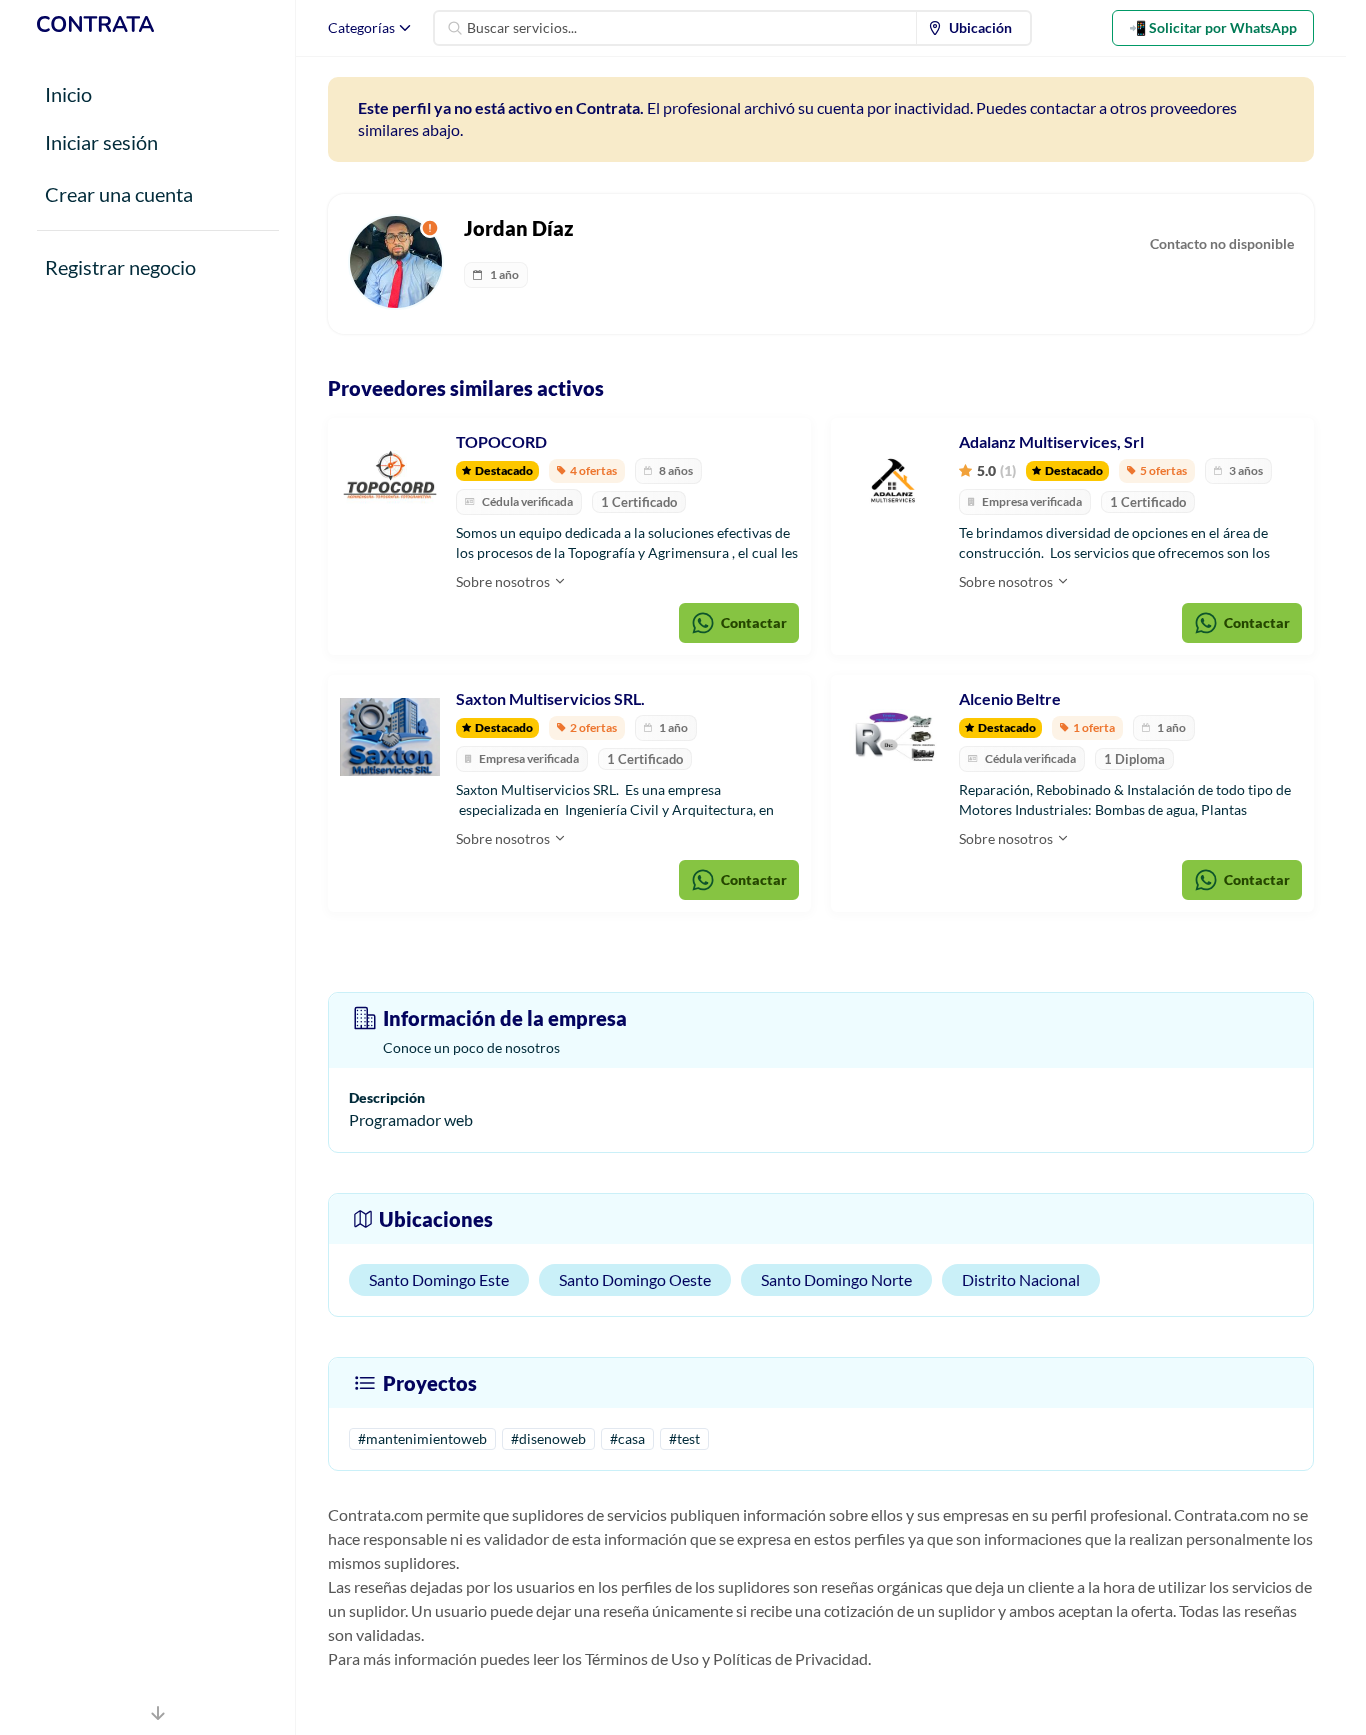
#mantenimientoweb (422, 1438)
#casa (627, 1438)
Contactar (754, 622)
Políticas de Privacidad (790, 1658)
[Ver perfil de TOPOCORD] (390, 480)
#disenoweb (548, 1438)
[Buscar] (455, 28)
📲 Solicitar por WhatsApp (1213, 27)
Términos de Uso (642, 1658)
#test (684, 1438)
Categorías (361, 27)
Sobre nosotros (504, 581)
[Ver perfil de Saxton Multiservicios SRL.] (390, 737)
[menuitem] (974, 28)
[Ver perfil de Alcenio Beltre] (893, 737)
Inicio (68, 94)
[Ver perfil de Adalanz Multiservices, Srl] (893, 480)
